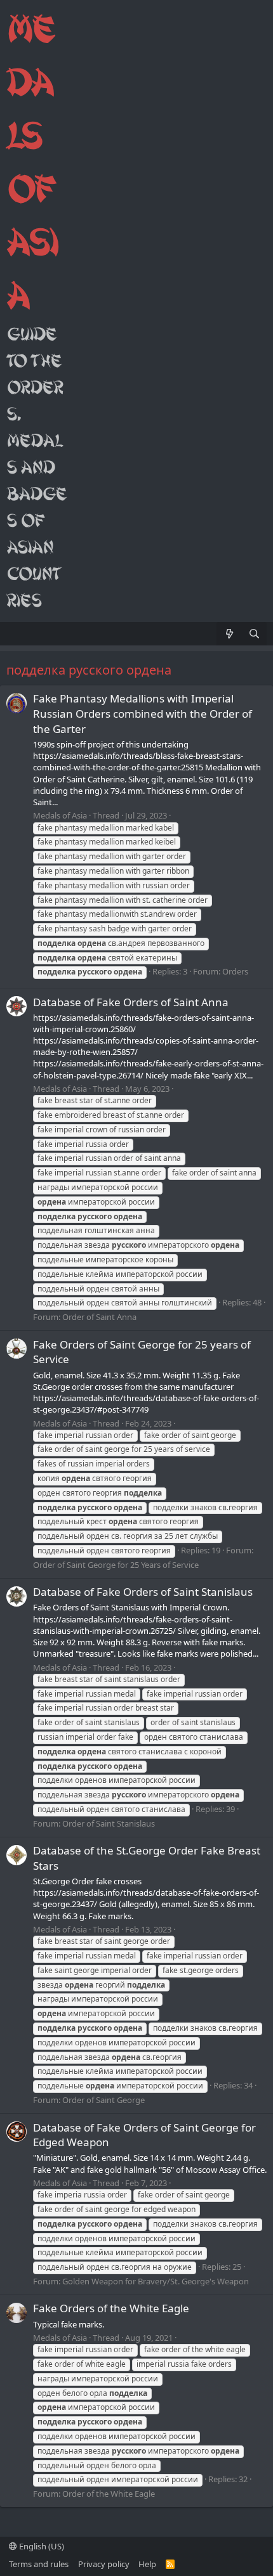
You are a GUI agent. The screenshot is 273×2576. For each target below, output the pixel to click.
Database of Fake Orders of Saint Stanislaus (143, 1592)
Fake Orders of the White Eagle (111, 2308)
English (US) (41, 2546)
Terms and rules (39, 2564)
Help (147, 2564)
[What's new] (229, 634)
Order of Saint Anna (99, 1317)
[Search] (254, 634)
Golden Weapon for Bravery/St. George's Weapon (156, 2281)
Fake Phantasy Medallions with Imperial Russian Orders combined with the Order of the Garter (143, 714)
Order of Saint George (103, 2100)
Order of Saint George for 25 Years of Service (116, 1565)
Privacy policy (104, 2564)
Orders (235, 971)
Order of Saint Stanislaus (109, 1823)
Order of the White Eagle (109, 2494)
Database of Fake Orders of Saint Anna (131, 1002)
